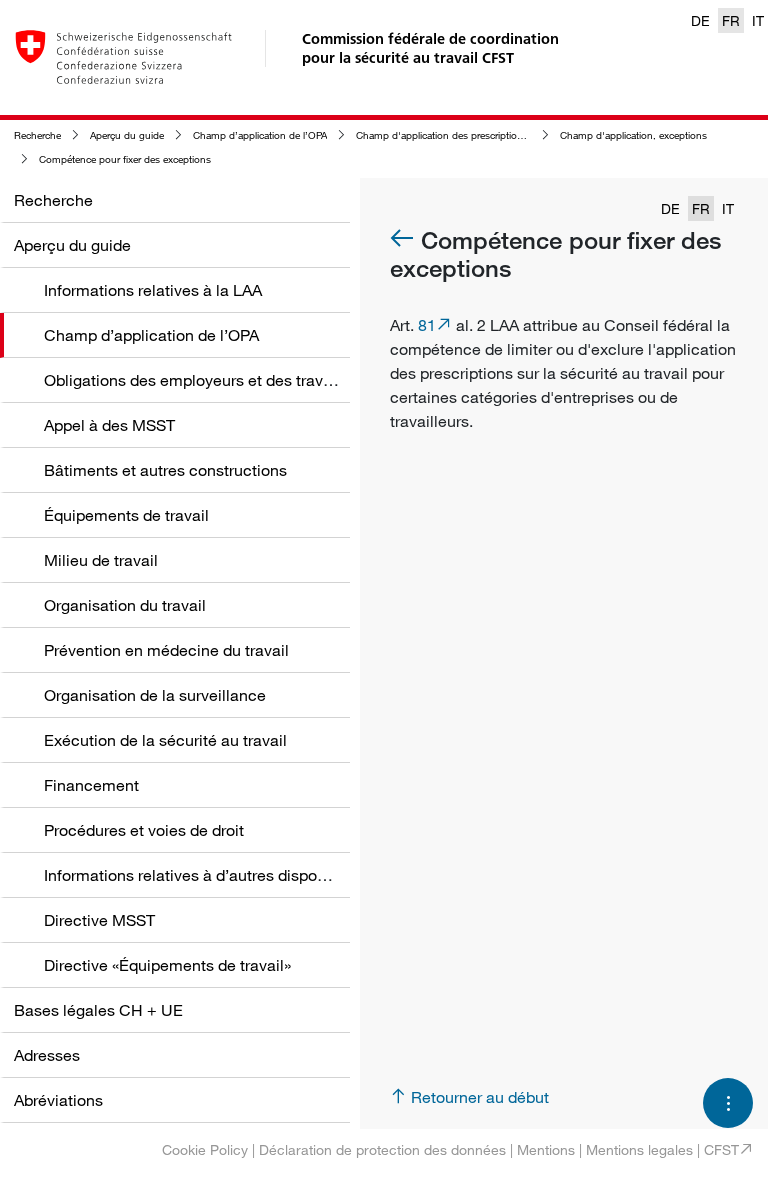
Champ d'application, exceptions (633, 135)
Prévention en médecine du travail (166, 650)
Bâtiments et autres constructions (165, 470)
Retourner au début (480, 1097)
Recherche (37, 135)
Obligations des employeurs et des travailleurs (209, 380)
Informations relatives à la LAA (153, 290)
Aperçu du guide (127, 135)
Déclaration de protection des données (382, 1149)
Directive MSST (99, 920)
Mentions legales (639, 1149)
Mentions (546, 1149)
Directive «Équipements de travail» (167, 965)
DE (700, 20)
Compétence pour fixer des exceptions (125, 159)
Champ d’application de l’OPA (260, 135)
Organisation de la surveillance (155, 695)
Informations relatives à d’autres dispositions (204, 875)
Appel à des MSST (109, 425)
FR (731, 20)
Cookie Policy (205, 1149)
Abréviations (58, 1100)
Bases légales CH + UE (98, 1010)
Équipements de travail (126, 515)
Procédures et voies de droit (144, 830)
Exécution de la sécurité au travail (165, 740)
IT (758, 20)
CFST (721, 1149)
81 (427, 325)
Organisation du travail (125, 605)
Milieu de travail (101, 560)
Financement (91, 785)
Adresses (47, 1055)
